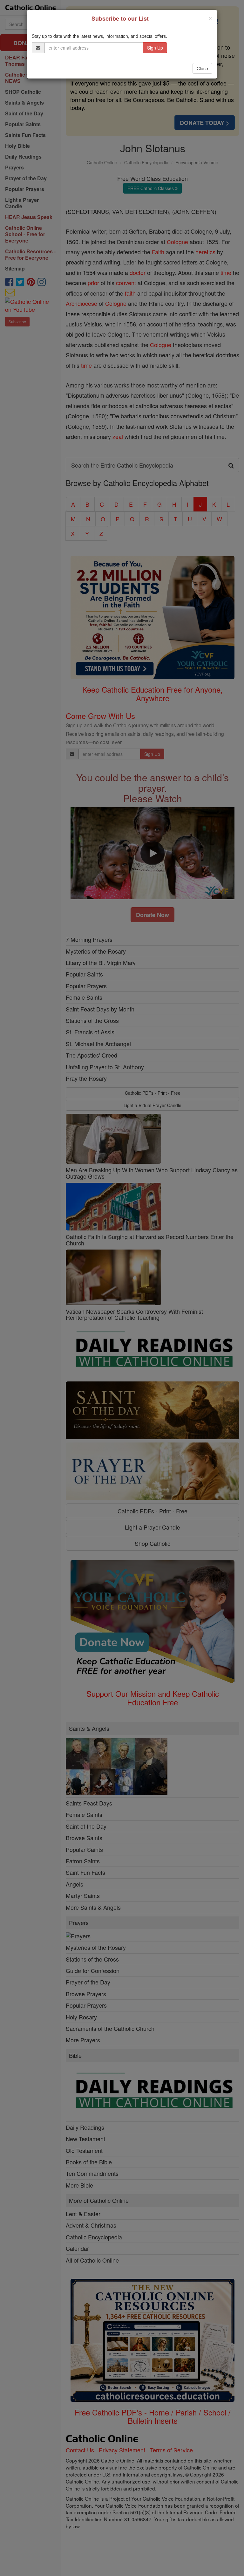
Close (202, 68)
